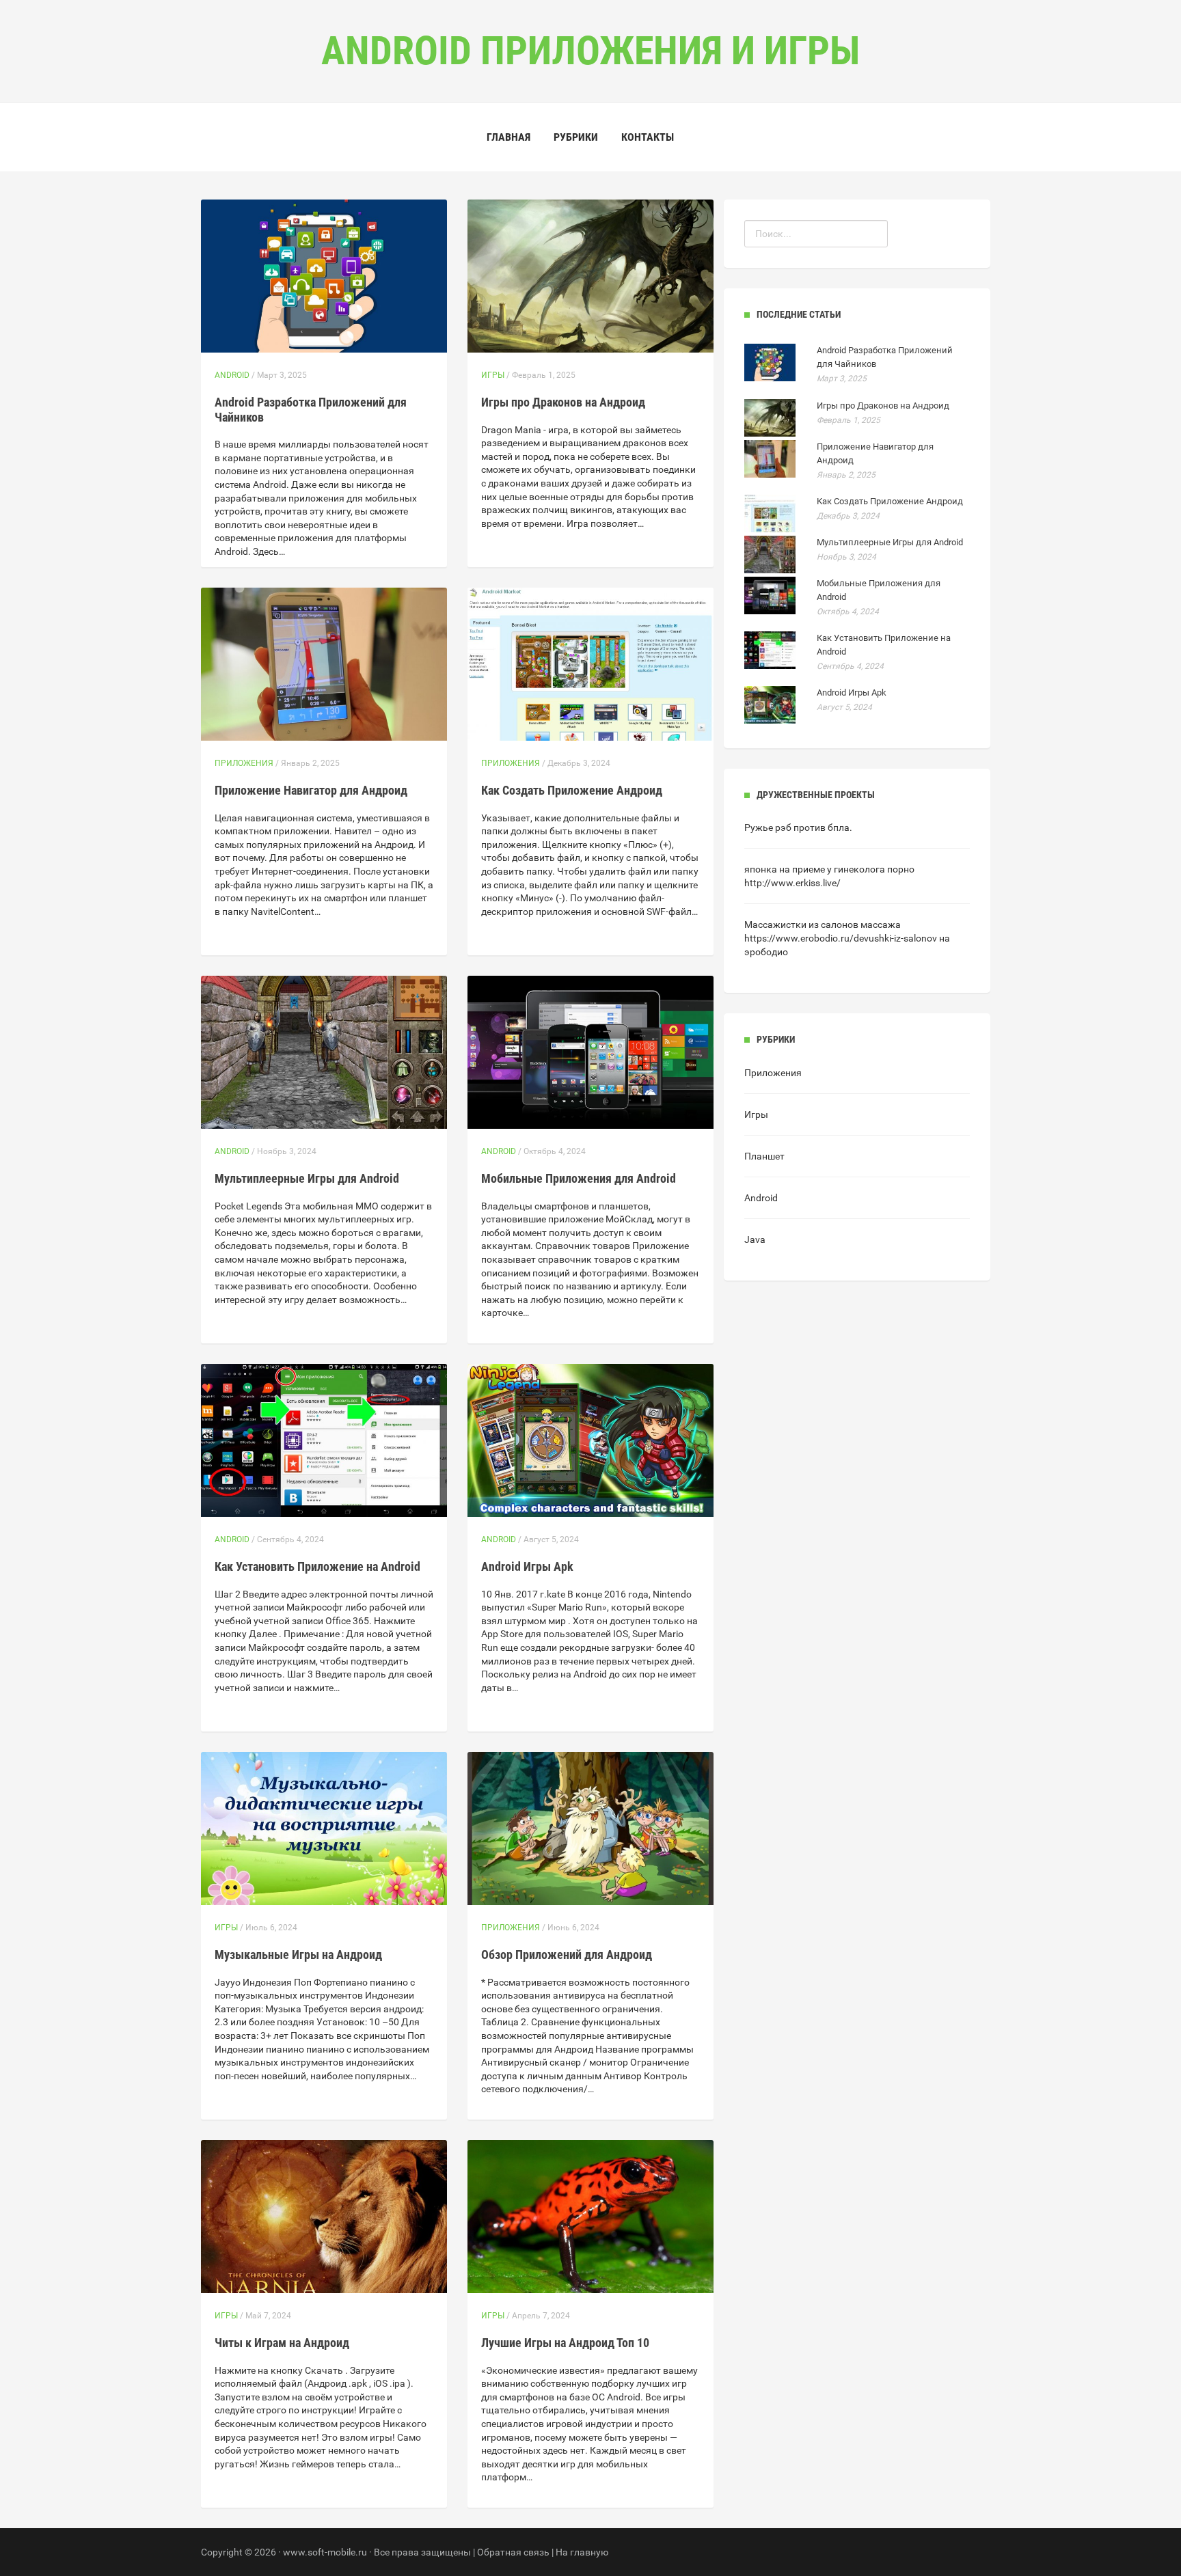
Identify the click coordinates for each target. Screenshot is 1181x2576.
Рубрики (576, 137)
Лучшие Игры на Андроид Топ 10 (565, 2343)
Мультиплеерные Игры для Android (307, 1178)
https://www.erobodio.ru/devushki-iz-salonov (841, 938)
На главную (582, 2552)
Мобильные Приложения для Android (579, 1178)
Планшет (764, 1156)
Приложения (244, 763)
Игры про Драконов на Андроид (563, 402)
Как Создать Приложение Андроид (572, 790)
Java (755, 1239)
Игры (493, 375)
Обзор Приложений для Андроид (567, 1955)
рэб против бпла (812, 827)
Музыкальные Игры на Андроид (298, 1955)
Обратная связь (513, 2552)
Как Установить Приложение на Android (317, 1566)
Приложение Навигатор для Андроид (311, 790)
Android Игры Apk (527, 1566)
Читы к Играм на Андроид (282, 2343)
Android (232, 375)
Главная (508, 137)
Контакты (648, 137)
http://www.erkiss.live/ (792, 883)
